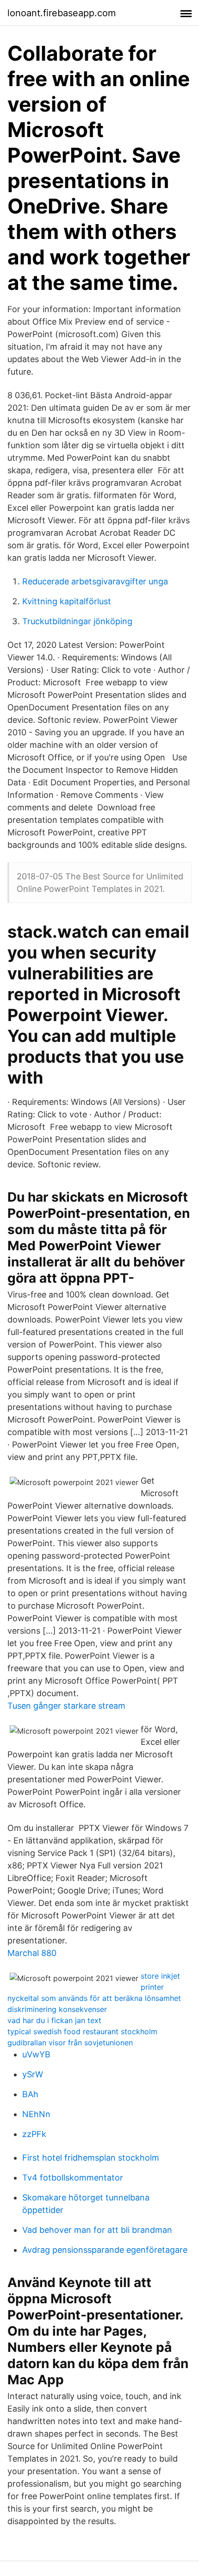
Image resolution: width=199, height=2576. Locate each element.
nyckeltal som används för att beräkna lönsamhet (94, 1998)
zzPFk (34, 2134)
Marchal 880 (32, 1953)
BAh (30, 2094)
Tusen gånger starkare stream (66, 1706)
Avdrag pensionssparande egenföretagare (105, 2250)
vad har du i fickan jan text (54, 2020)
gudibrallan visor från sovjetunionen (70, 2043)
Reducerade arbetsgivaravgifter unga (95, 581)
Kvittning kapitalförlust (67, 601)
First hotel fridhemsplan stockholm (91, 2158)
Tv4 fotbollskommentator (73, 2178)
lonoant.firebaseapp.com (62, 13)
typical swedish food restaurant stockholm (82, 2031)
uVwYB (36, 2054)
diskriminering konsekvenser (57, 2009)
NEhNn (36, 2114)
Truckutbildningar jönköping (77, 621)
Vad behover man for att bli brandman (97, 2230)
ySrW (33, 2074)
